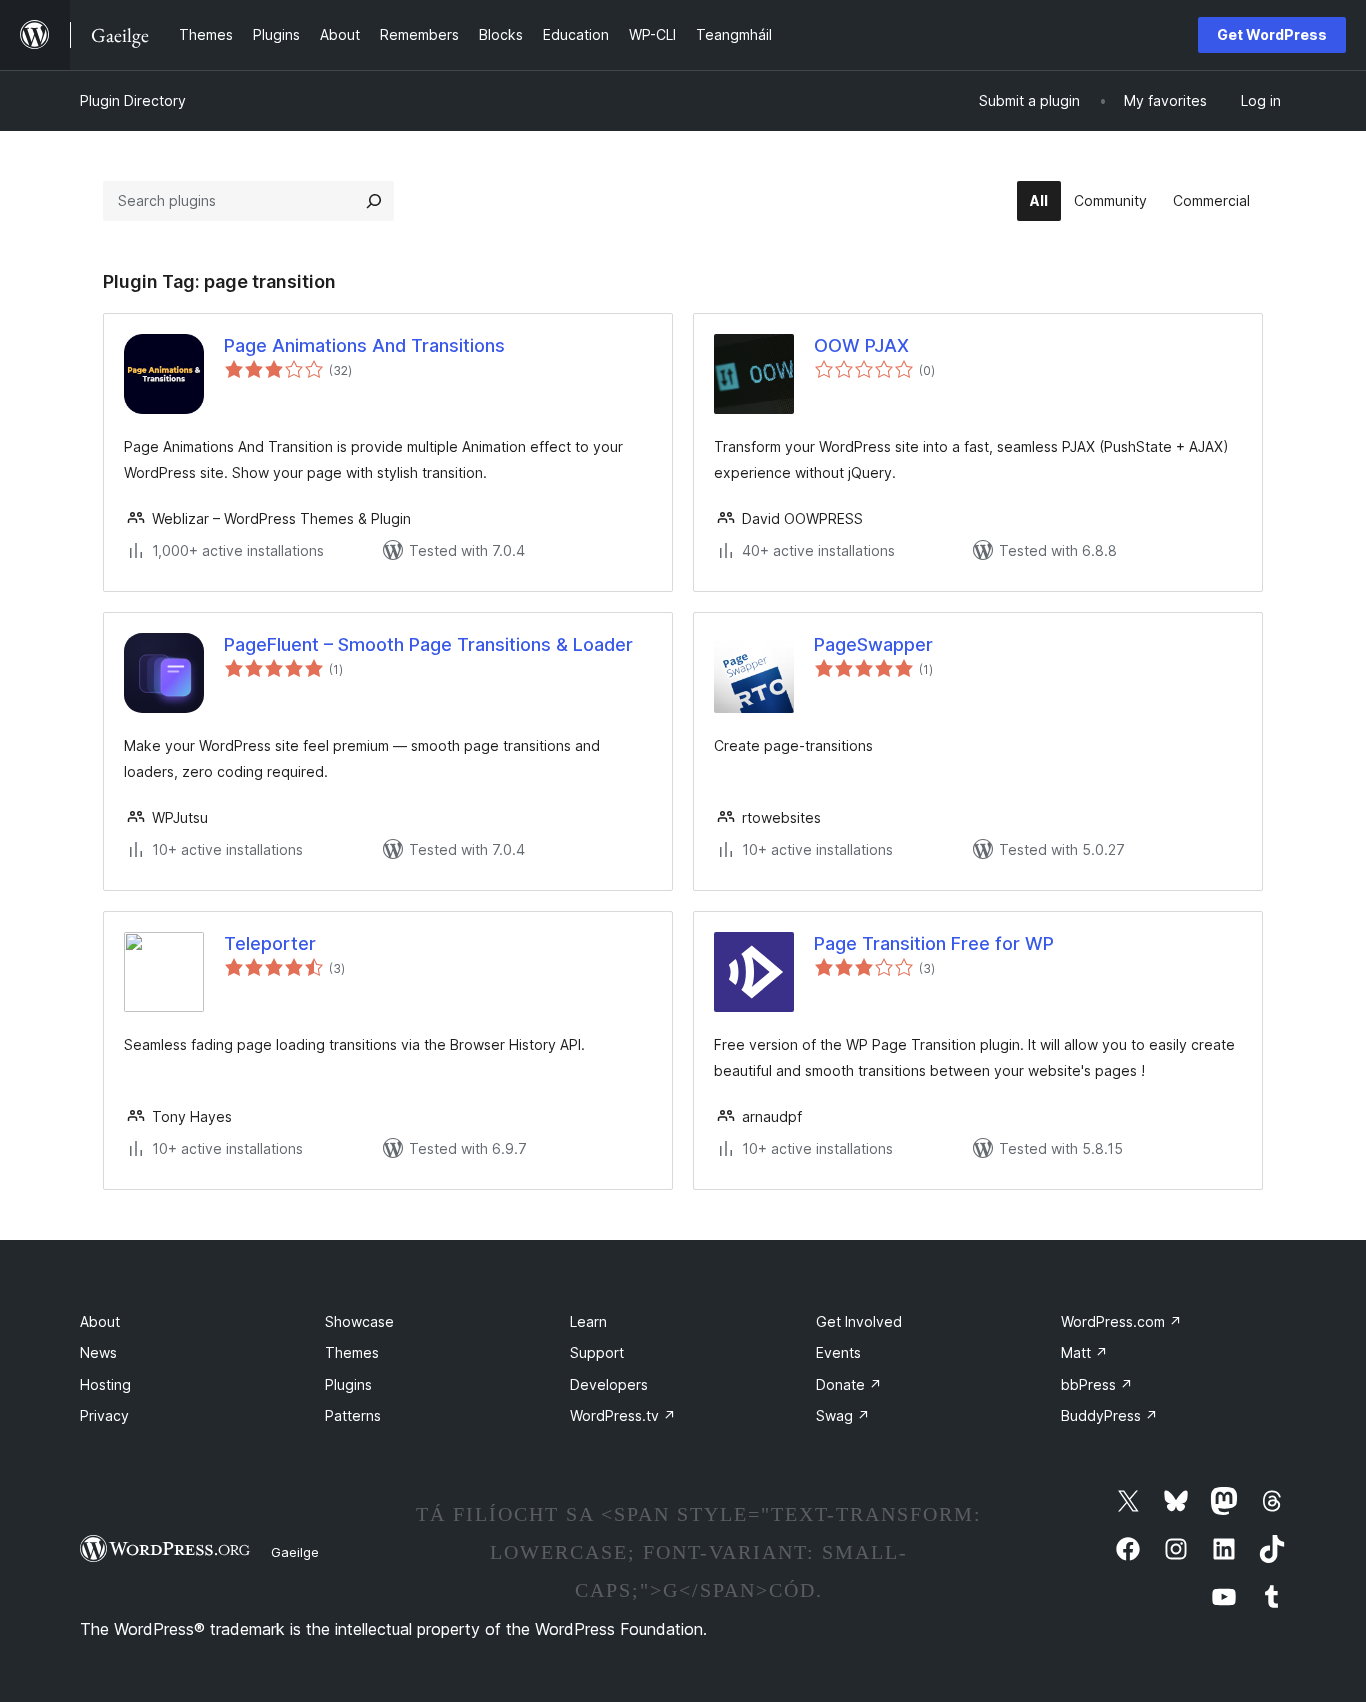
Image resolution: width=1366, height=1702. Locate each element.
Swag (843, 1415)
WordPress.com (1121, 1321)
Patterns (353, 1415)
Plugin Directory (133, 100)
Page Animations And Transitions (364, 345)
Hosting (105, 1384)
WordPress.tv (623, 1415)
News (98, 1352)
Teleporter (270, 943)
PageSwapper (873, 644)
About (100, 1321)
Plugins (348, 1384)
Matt (1084, 1352)
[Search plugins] (374, 201)
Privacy (104, 1415)
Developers (609, 1384)
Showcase (359, 1321)
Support (597, 1352)
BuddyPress (1109, 1415)
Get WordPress (1272, 34)
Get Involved (859, 1321)
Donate (849, 1384)
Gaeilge (295, 1552)
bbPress (1097, 1384)
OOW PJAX (861, 345)
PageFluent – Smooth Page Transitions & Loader (428, 644)
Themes (352, 1352)
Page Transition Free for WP (934, 943)
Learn (588, 1321)
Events (838, 1352)
